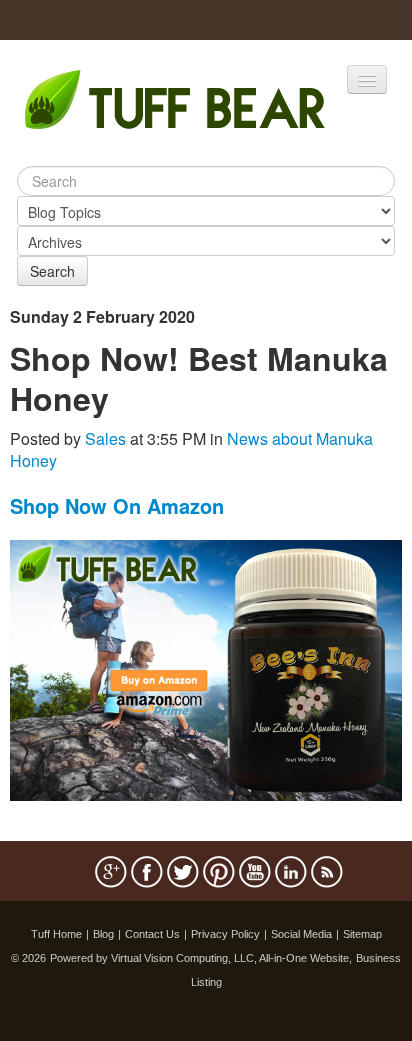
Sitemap (362, 934)
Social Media (301, 934)
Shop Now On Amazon (117, 505)
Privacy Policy (225, 934)
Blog (103, 934)
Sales (105, 438)
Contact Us (152, 934)
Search (52, 271)
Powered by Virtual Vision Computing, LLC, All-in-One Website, (201, 958)
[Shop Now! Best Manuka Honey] (206, 668)
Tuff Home (56, 934)
